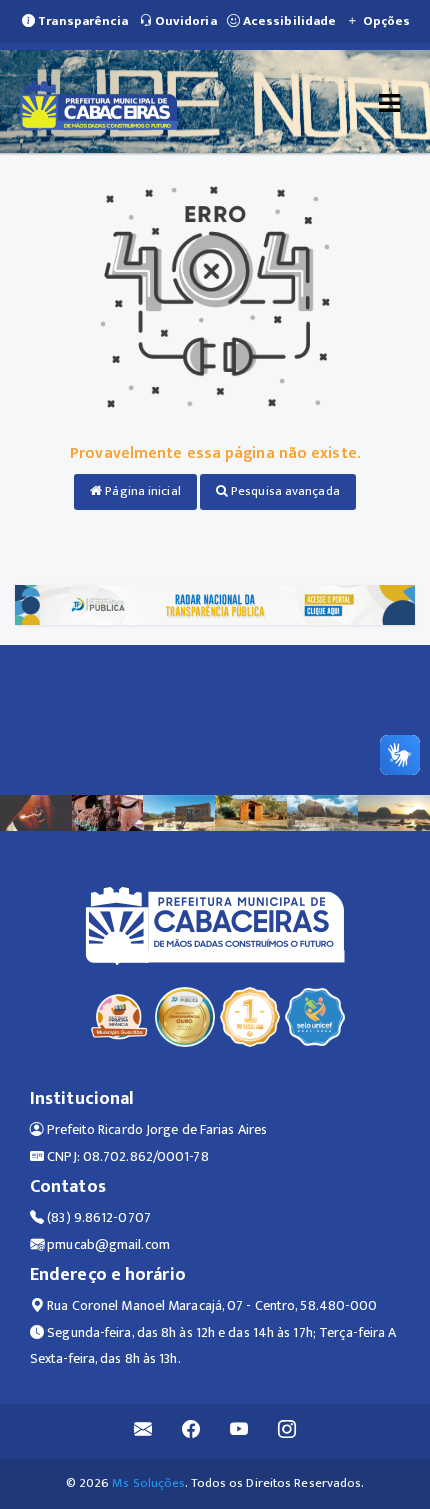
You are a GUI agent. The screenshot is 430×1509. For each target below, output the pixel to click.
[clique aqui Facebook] (191, 1431)
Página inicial (141, 491)
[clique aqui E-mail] (143, 1431)
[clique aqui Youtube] (239, 1431)
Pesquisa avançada (284, 491)
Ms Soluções (148, 1483)
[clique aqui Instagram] (287, 1431)
